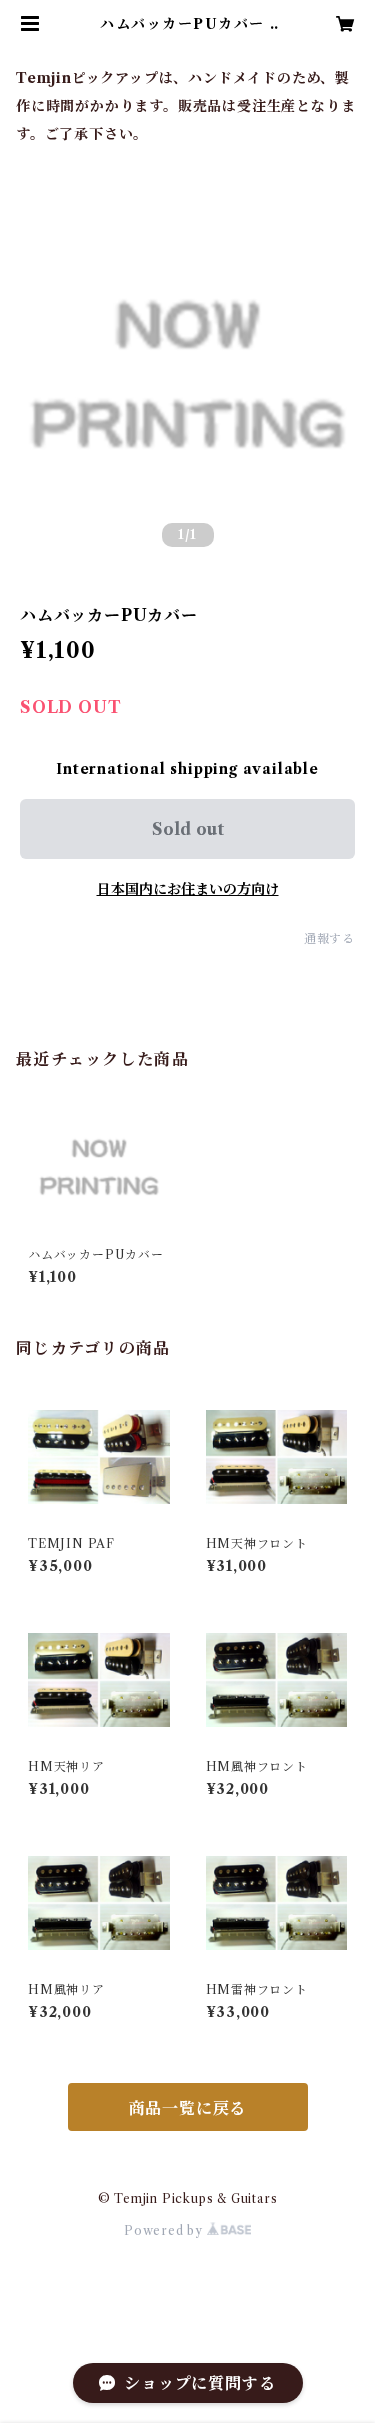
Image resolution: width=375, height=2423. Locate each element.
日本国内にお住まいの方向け (188, 889)
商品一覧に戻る (188, 2108)
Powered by (165, 2230)
